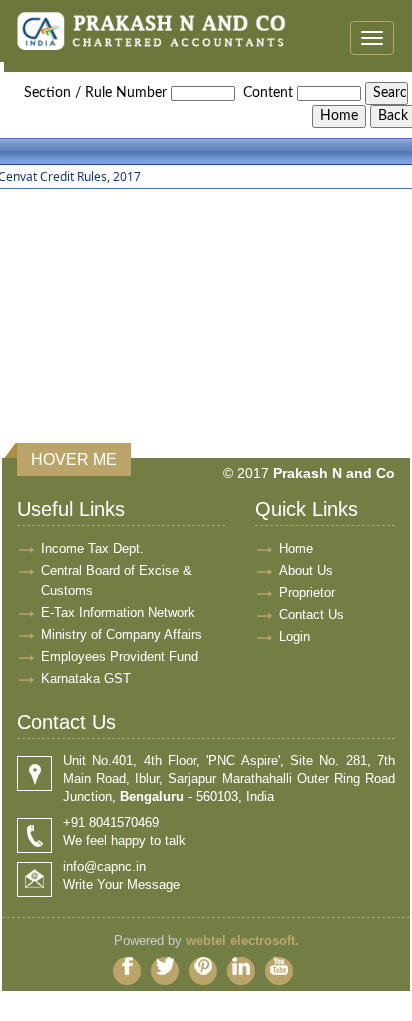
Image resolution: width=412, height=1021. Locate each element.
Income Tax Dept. (92, 548)
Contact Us (311, 614)
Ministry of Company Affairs (121, 634)
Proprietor (307, 592)
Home (296, 548)
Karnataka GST (86, 678)
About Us (306, 570)
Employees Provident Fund (119, 656)
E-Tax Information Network (118, 612)
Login (294, 636)
